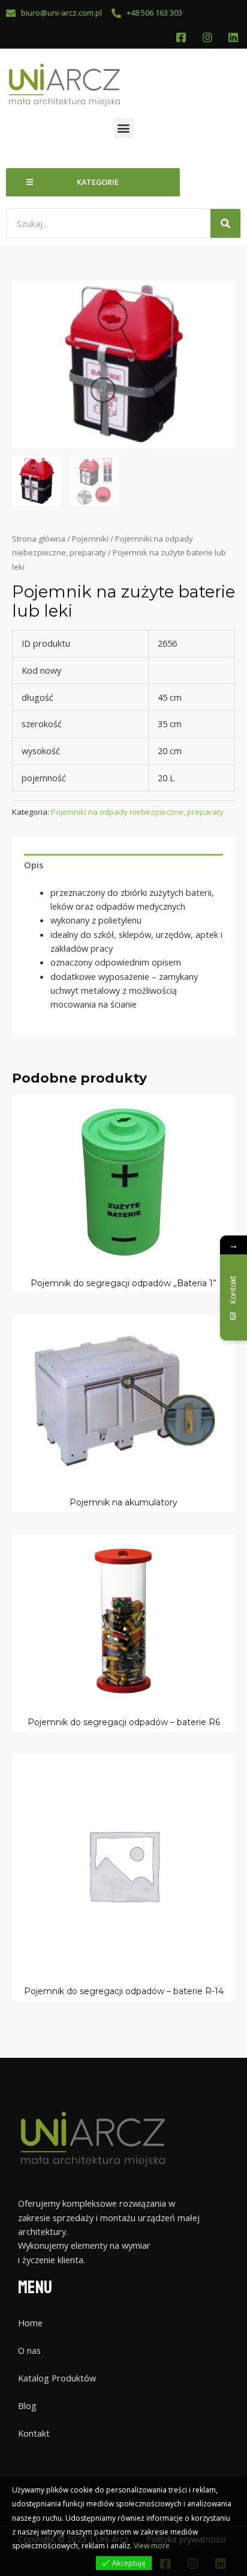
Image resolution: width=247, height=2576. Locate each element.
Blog (27, 2405)
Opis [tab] (34, 865)
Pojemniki (90, 539)
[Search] (225, 223)
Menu (35, 2287)
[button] (124, 128)
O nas (29, 2350)
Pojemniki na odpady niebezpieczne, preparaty (137, 812)
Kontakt (34, 2433)
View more (152, 2546)
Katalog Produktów (57, 2378)
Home (30, 2323)
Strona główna (39, 539)
